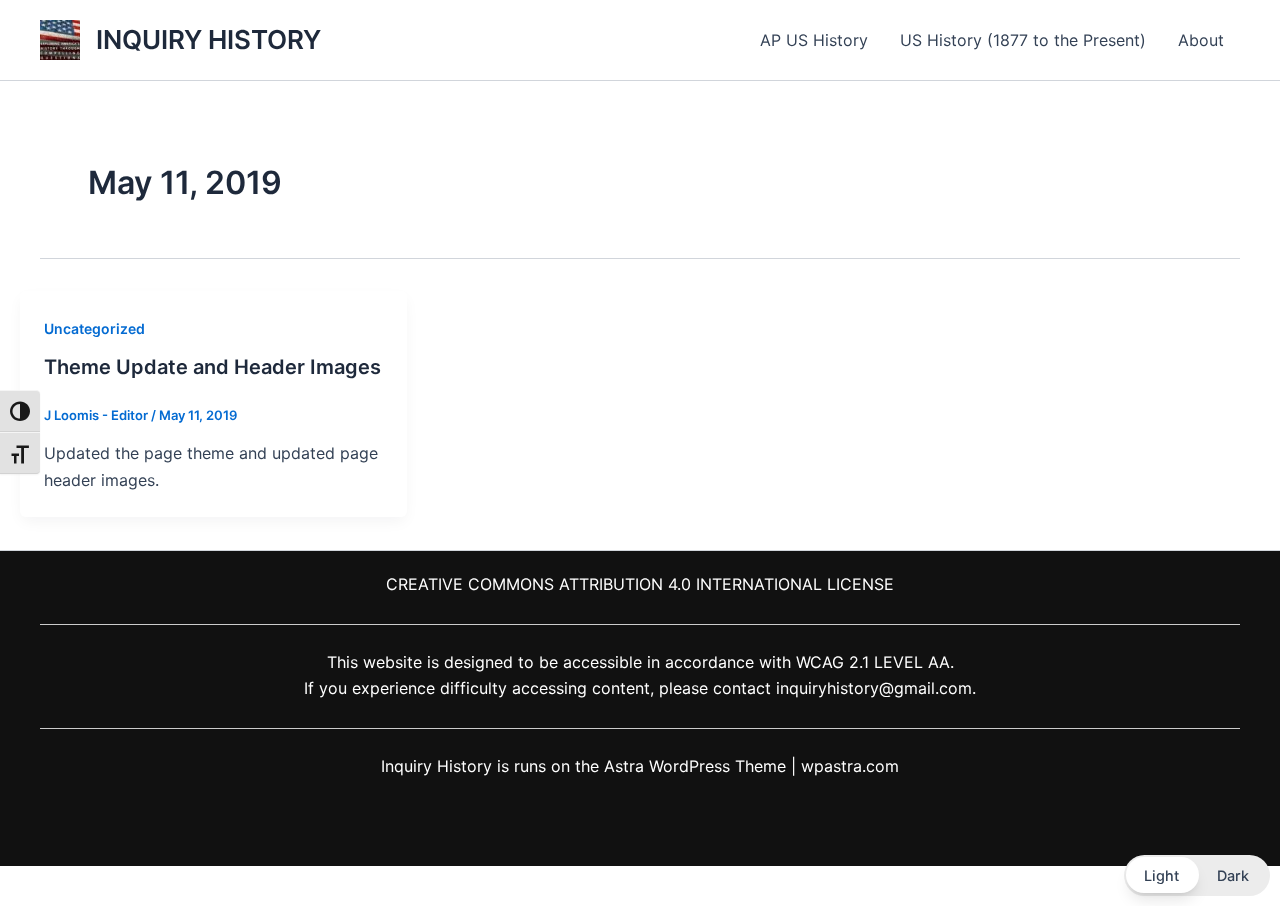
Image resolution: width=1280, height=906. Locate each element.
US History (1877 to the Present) (1023, 40)
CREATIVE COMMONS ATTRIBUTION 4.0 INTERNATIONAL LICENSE (640, 584)
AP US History (814, 40)
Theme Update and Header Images (212, 367)
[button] (1197, 875)
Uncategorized (94, 328)
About (1201, 40)
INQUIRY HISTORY (208, 39)
